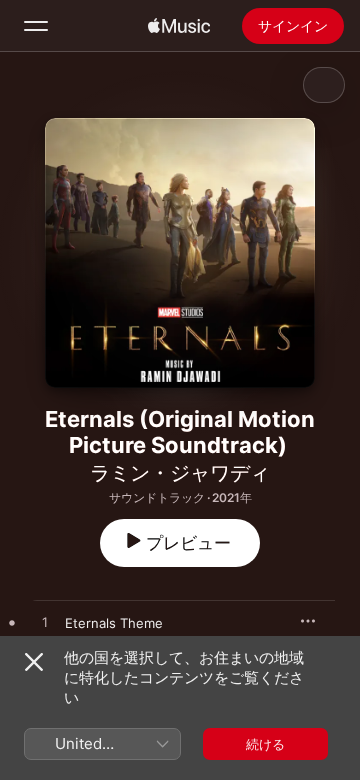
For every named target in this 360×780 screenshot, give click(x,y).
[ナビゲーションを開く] (36, 26)
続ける (265, 744)
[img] (179, 26)
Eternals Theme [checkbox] (114, 623)
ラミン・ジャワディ (180, 473)
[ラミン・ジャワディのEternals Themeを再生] (45, 623)
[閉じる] (34, 662)
